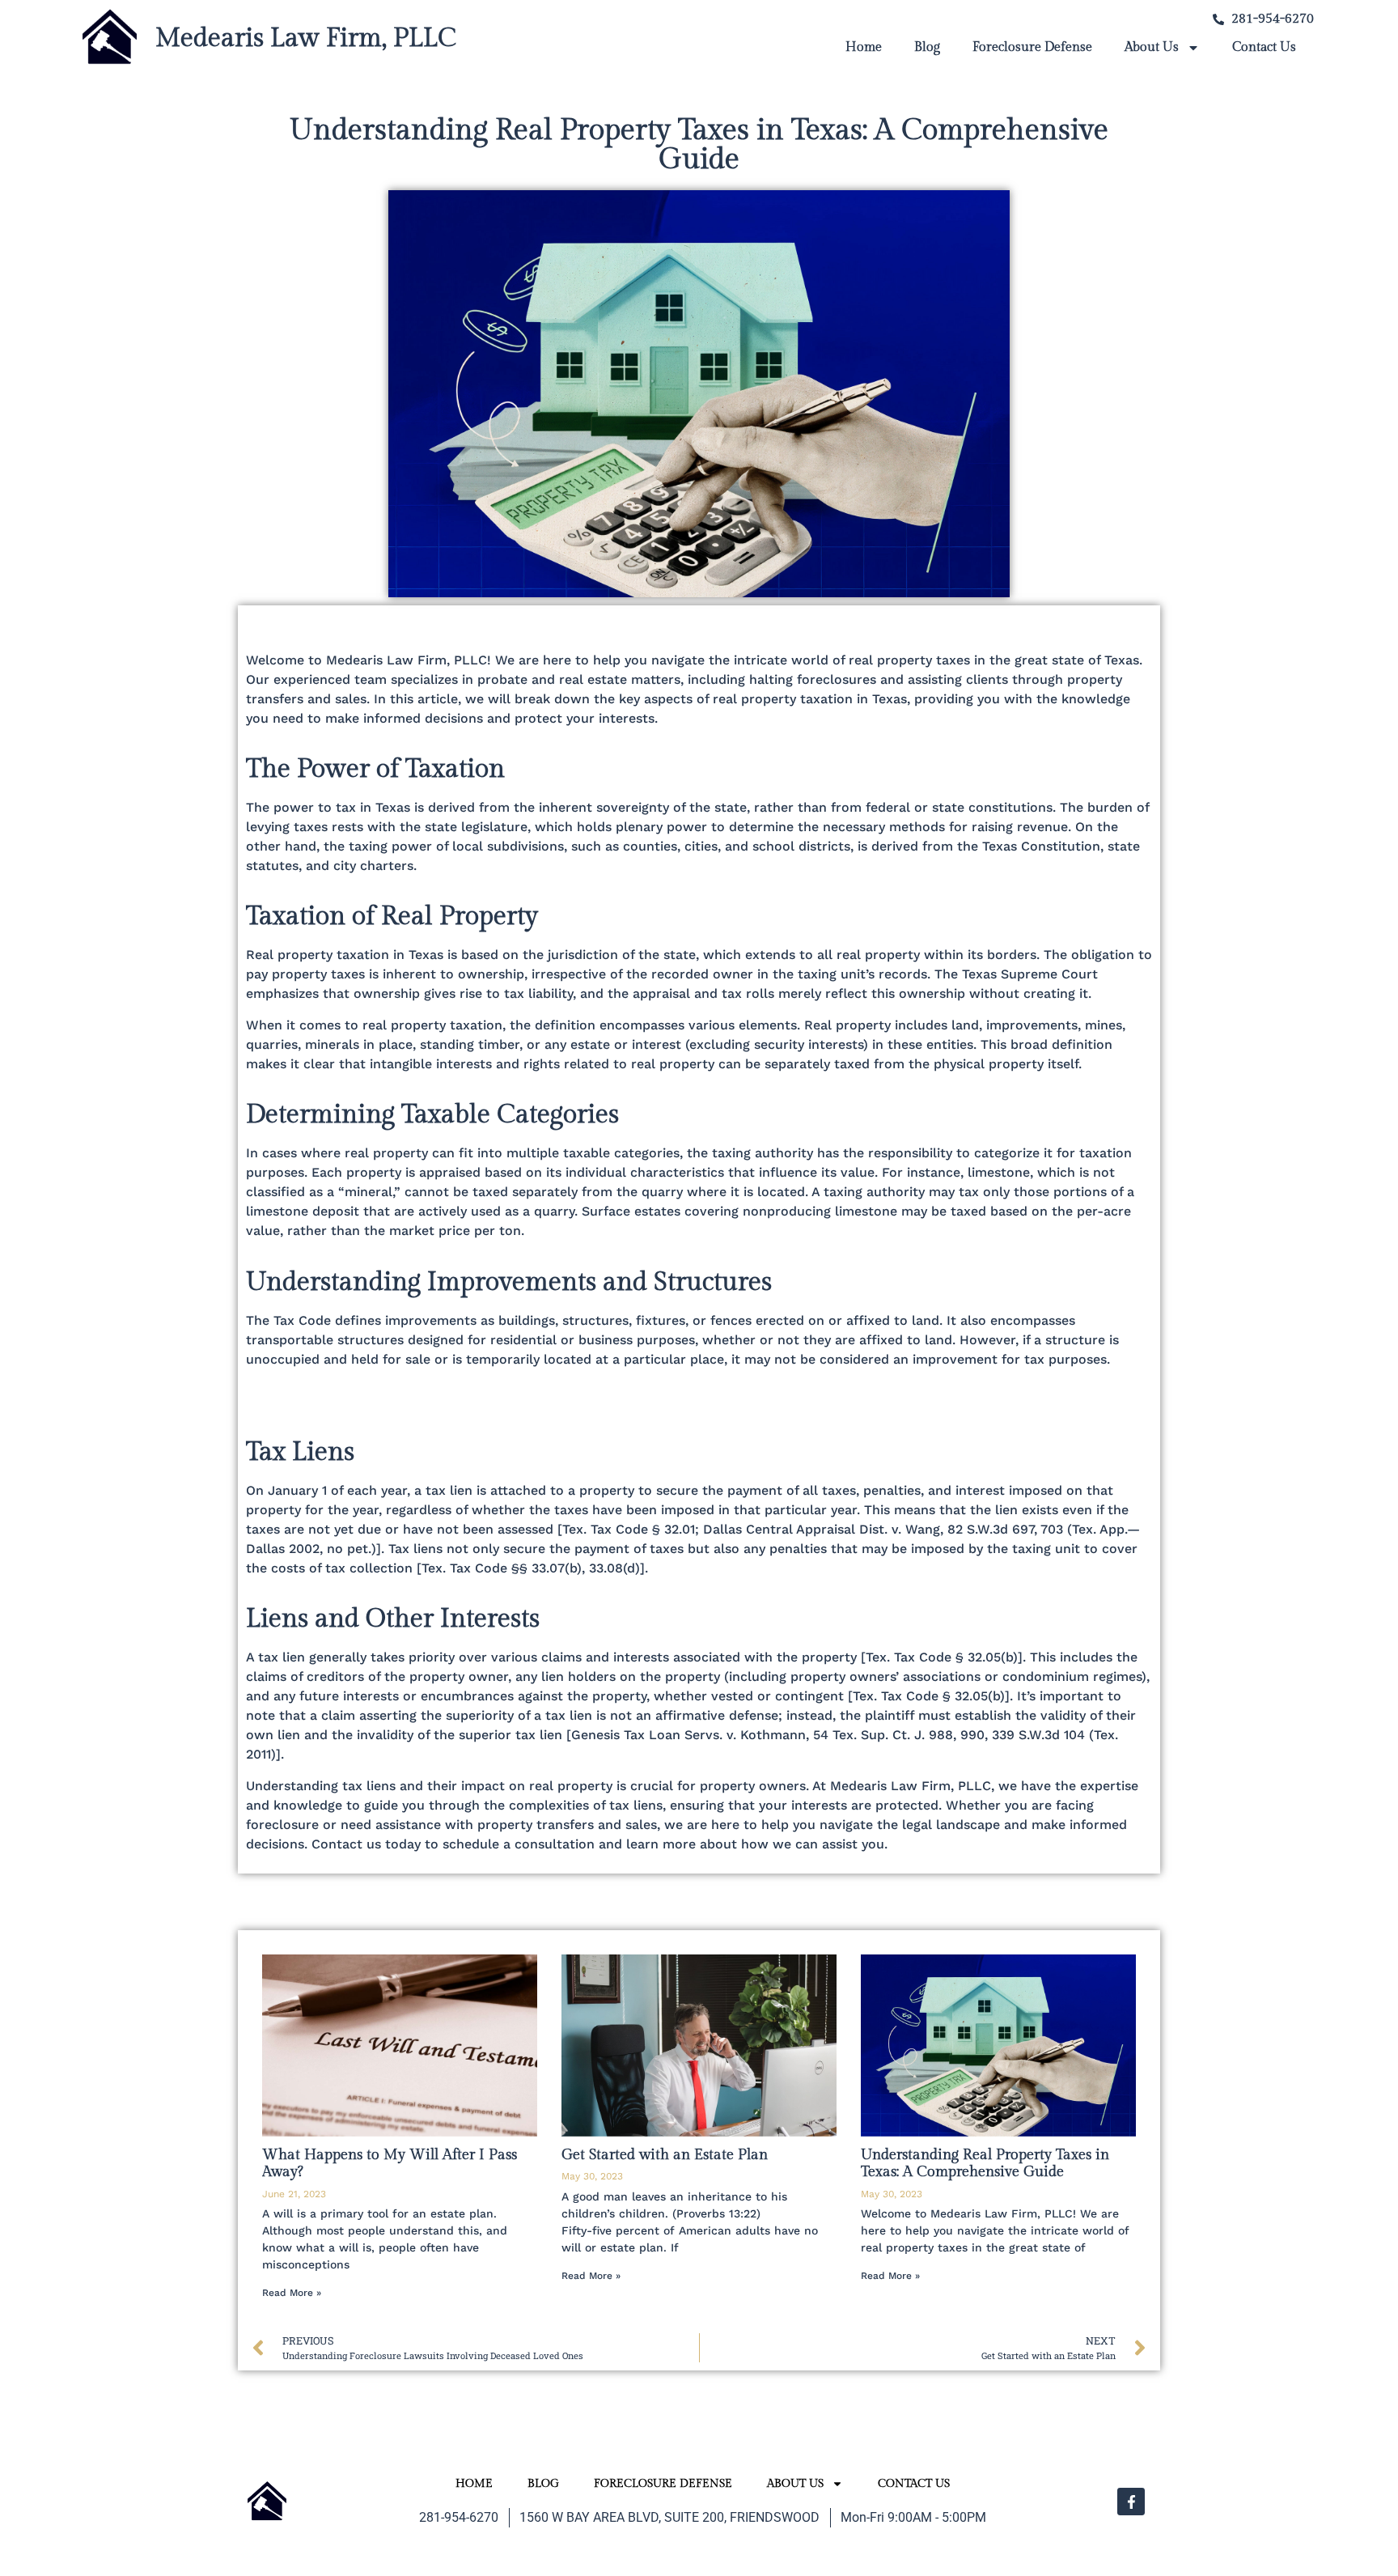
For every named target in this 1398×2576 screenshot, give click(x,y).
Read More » (292, 2293)
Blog (927, 47)
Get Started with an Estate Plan (665, 2155)
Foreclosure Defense (1032, 47)
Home (864, 47)
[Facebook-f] (1131, 2502)
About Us (1152, 47)
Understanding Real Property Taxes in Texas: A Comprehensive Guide (985, 2164)
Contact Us (1264, 47)
